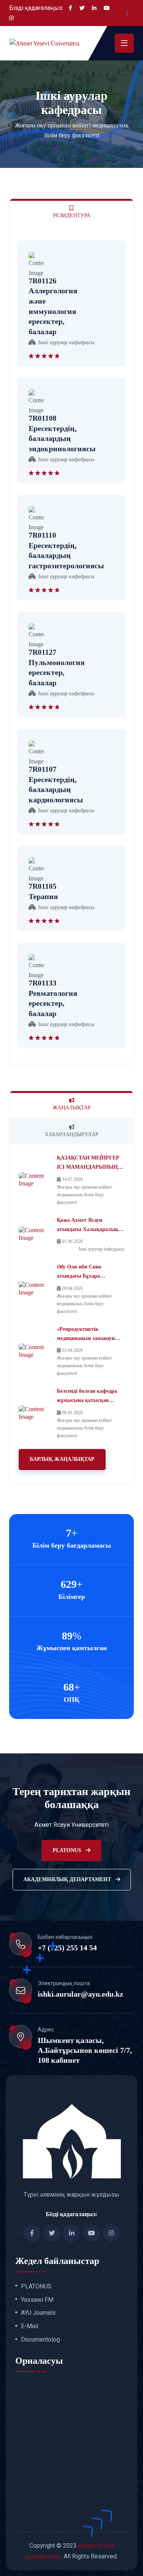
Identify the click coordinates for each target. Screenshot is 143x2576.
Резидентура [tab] (72, 215)
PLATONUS (68, 1850)
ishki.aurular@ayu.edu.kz (80, 1994)
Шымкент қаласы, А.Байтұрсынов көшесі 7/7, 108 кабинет (85, 2050)
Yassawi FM (37, 2300)
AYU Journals (38, 2313)
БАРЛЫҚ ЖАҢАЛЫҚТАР (62, 1459)
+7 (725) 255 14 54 (67, 1948)
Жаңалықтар (72, 1108)
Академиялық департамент (68, 1879)
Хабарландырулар (71, 1134)
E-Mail (30, 2326)
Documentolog (40, 2340)
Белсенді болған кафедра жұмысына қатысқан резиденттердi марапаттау (88, 1400)
